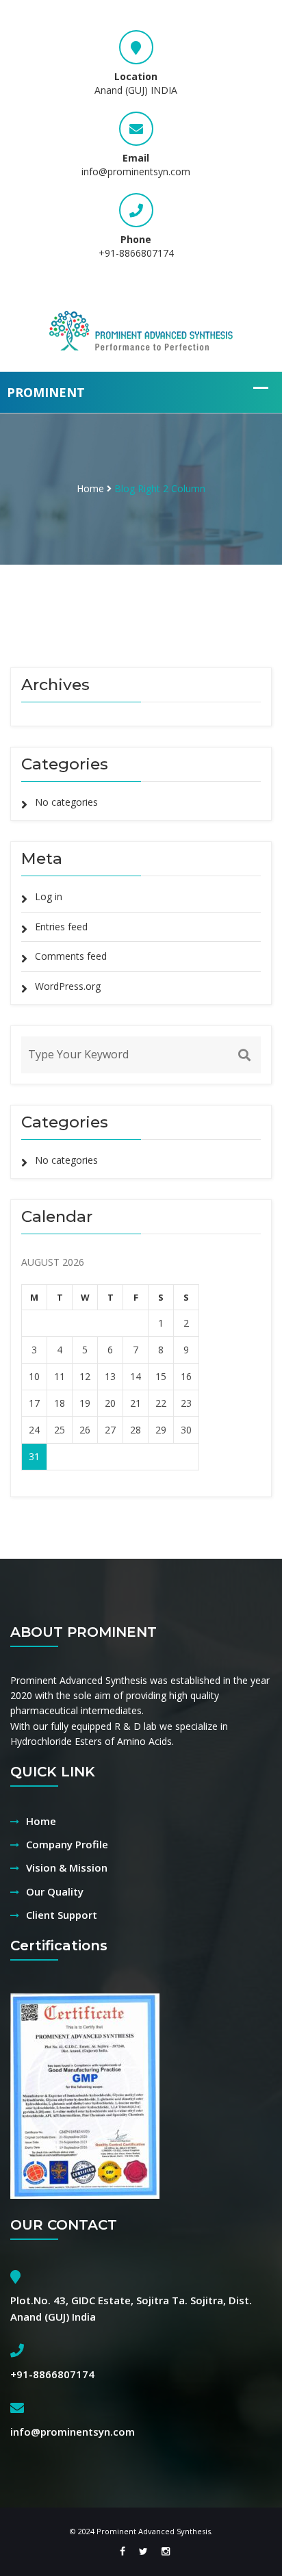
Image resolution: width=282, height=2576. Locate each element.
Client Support (62, 1915)
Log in (49, 896)
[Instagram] (162, 2551)
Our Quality (55, 1891)
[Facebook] (123, 2551)
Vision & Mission (67, 1867)
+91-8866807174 (136, 253)
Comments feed (71, 956)
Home (90, 488)
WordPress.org (68, 986)
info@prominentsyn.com (136, 171)
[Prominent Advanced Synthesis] (141, 329)
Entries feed (61, 927)
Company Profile (67, 1844)
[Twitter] (143, 2551)
